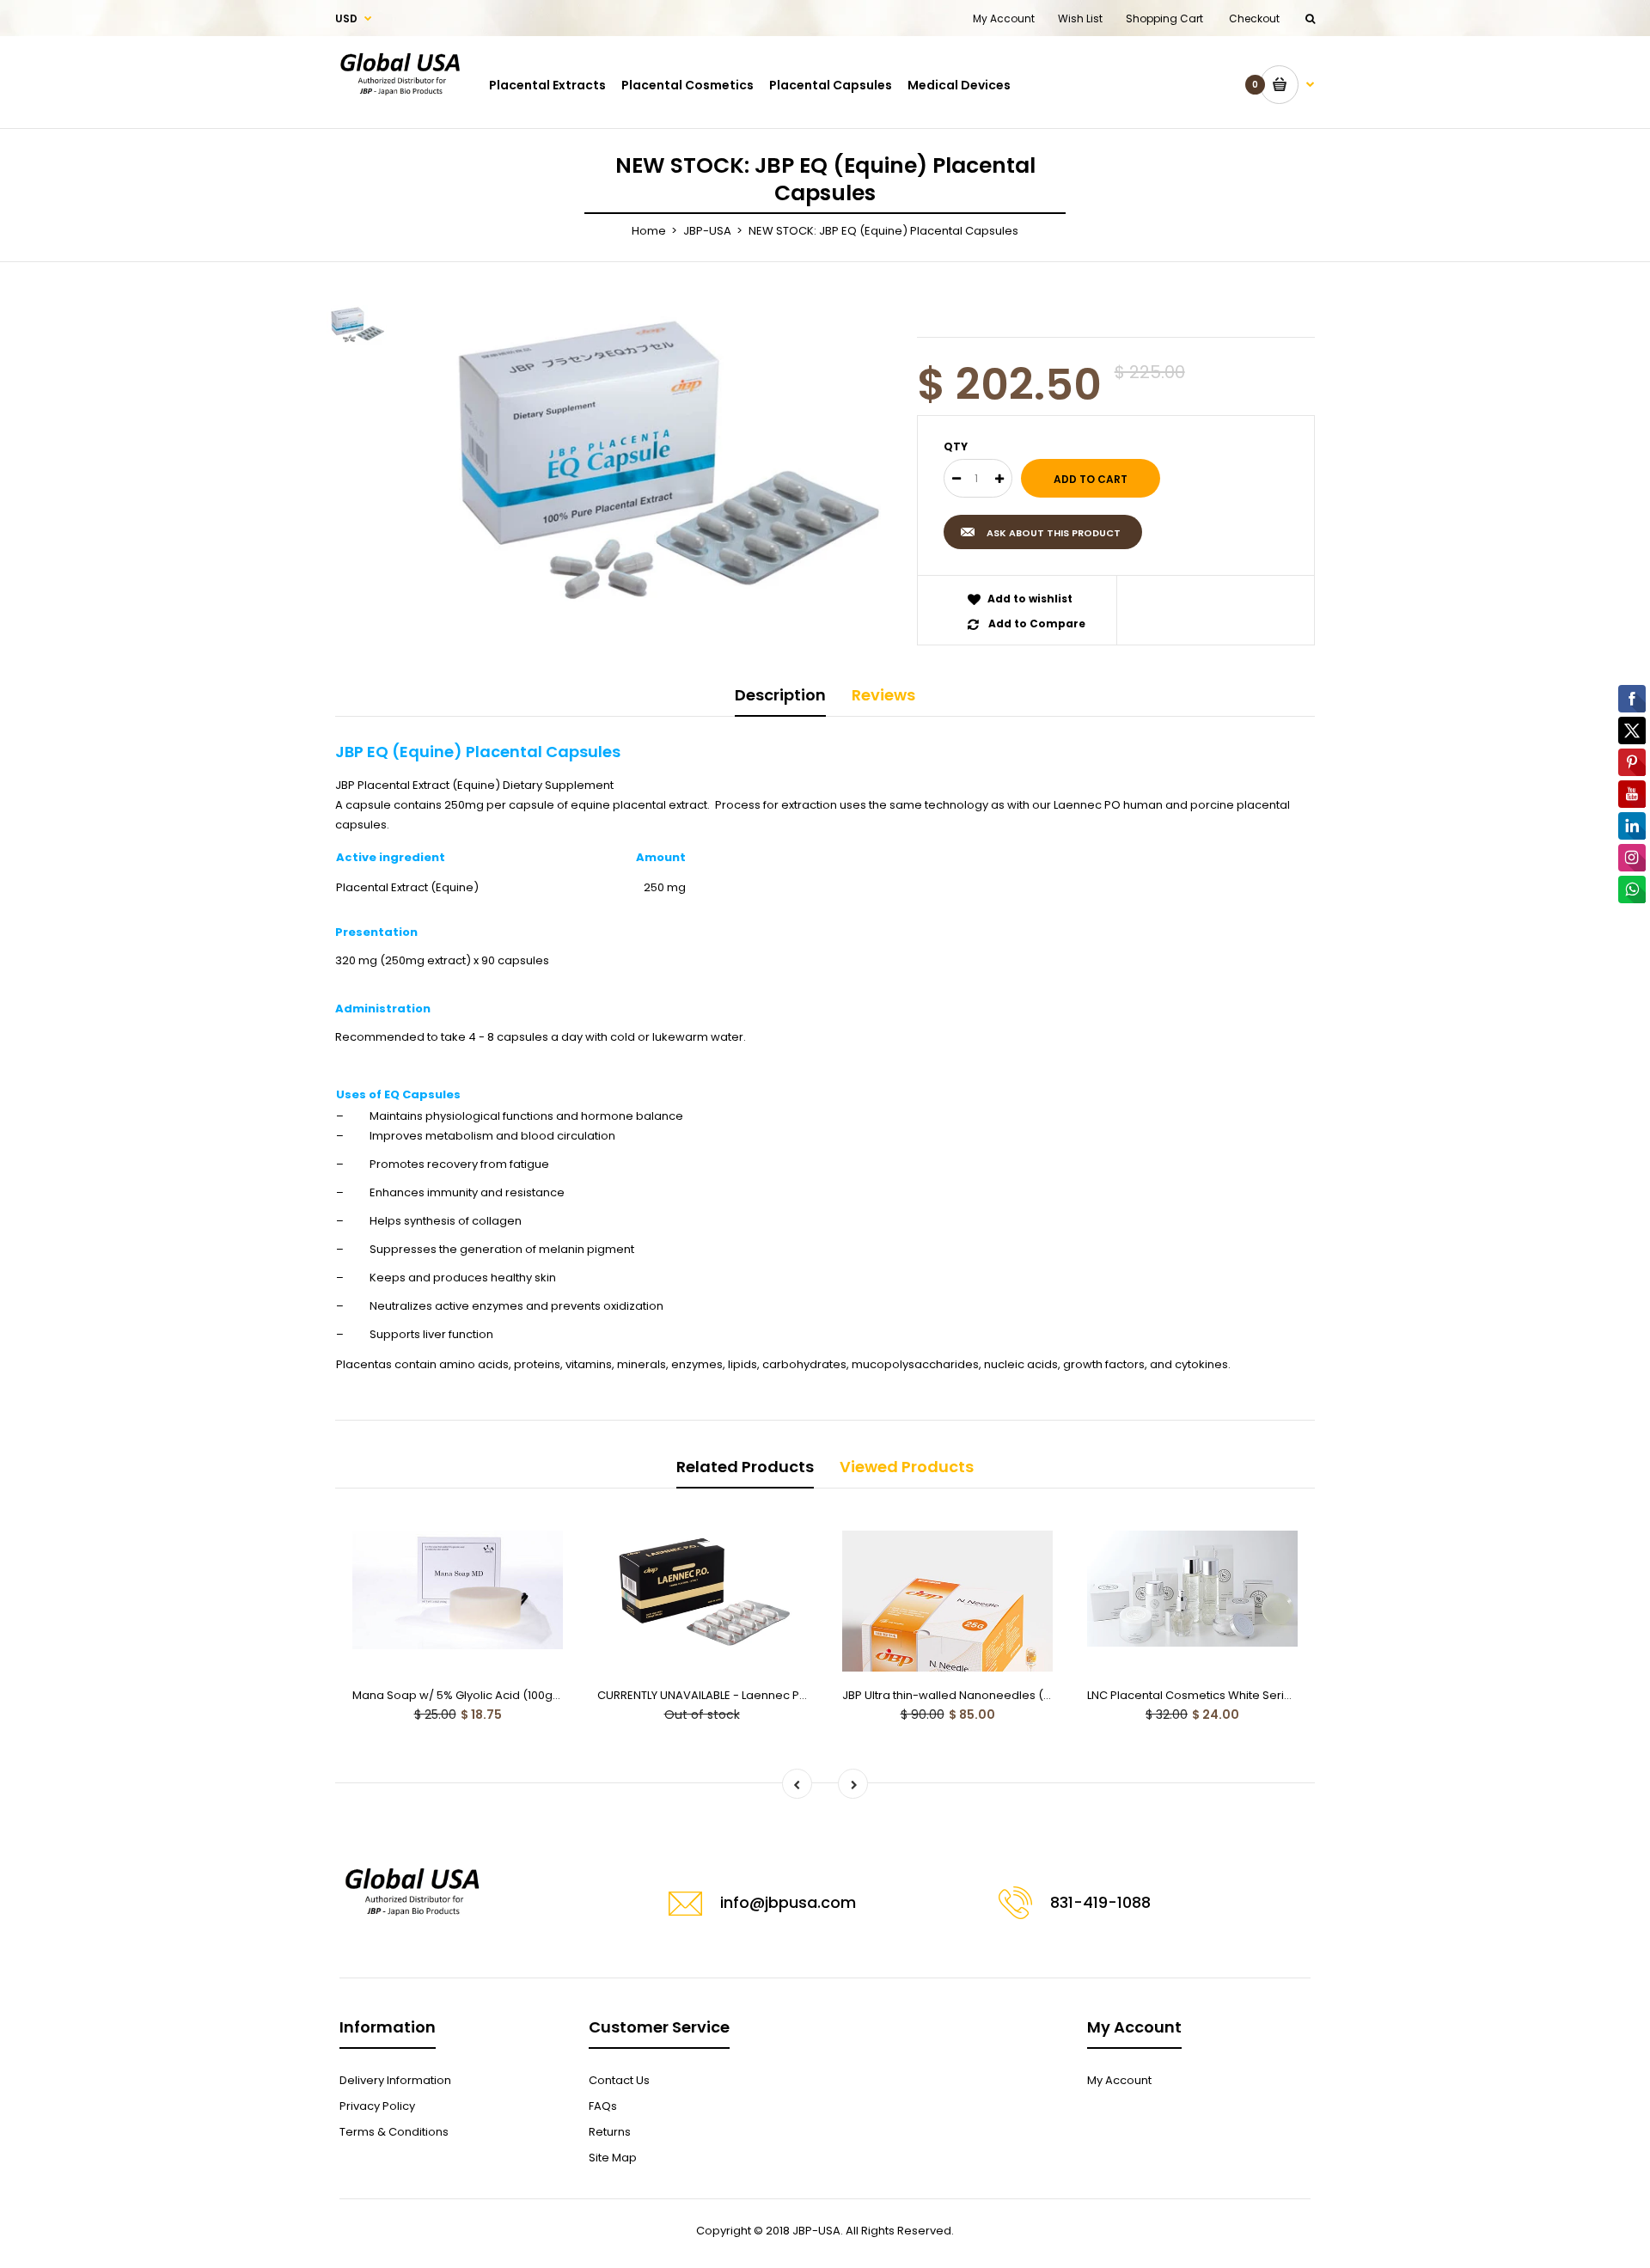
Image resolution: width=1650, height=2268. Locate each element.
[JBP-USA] (400, 110)
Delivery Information (395, 2080)
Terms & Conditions (394, 2132)
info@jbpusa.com (788, 1902)
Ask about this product (1054, 533)
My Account (1004, 18)
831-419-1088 (1100, 1902)
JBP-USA (707, 231)
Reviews (883, 695)
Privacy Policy (377, 2106)
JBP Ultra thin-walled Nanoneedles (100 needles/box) (991, 1695)
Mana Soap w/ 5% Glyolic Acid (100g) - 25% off (481, 1695)
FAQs (603, 2106)
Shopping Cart (1164, 18)
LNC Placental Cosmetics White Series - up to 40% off (1234, 1695)
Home (649, 231)
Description (780, 695)
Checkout (1254, 18)
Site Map (613, 2158)
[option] (660, 462)
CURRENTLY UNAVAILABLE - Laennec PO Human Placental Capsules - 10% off (804, 1695)
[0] (1287, 85)
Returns (610, 2132)
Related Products (745, 1467)
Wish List (1080, 18)
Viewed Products (907, 1467)
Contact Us (619, 2080)
